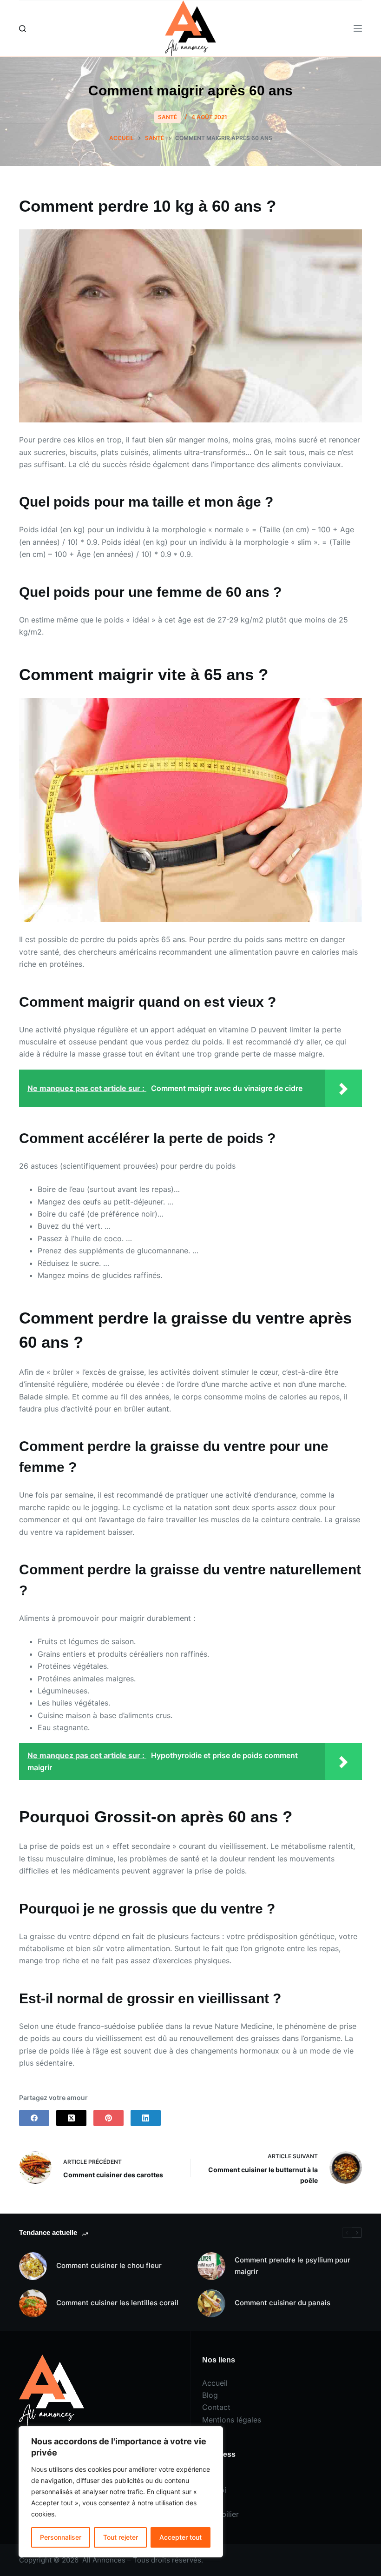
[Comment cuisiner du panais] (211, 2303)
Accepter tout (181, 2537)
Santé (168, 117)
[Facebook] (34, 2118)
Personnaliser (61, 2537)
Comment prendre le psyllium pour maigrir (292, 2266)
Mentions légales (232, 2420)
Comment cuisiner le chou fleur (109, 2265)
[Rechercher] (23, 29)
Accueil (215, 2383)
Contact (216, 2407)
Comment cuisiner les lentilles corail (117, 2303)
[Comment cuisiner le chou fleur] (33, 2266)
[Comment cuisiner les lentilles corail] (33, 2303)
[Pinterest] (108, 2118)
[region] (121, 2492)
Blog (210, 2395)
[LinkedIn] (146, 2118)
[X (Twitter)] (71, 2118)
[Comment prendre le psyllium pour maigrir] (211, 2266)
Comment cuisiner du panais (282, 2303)
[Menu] (358, 28)
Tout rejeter (121, 2537)
